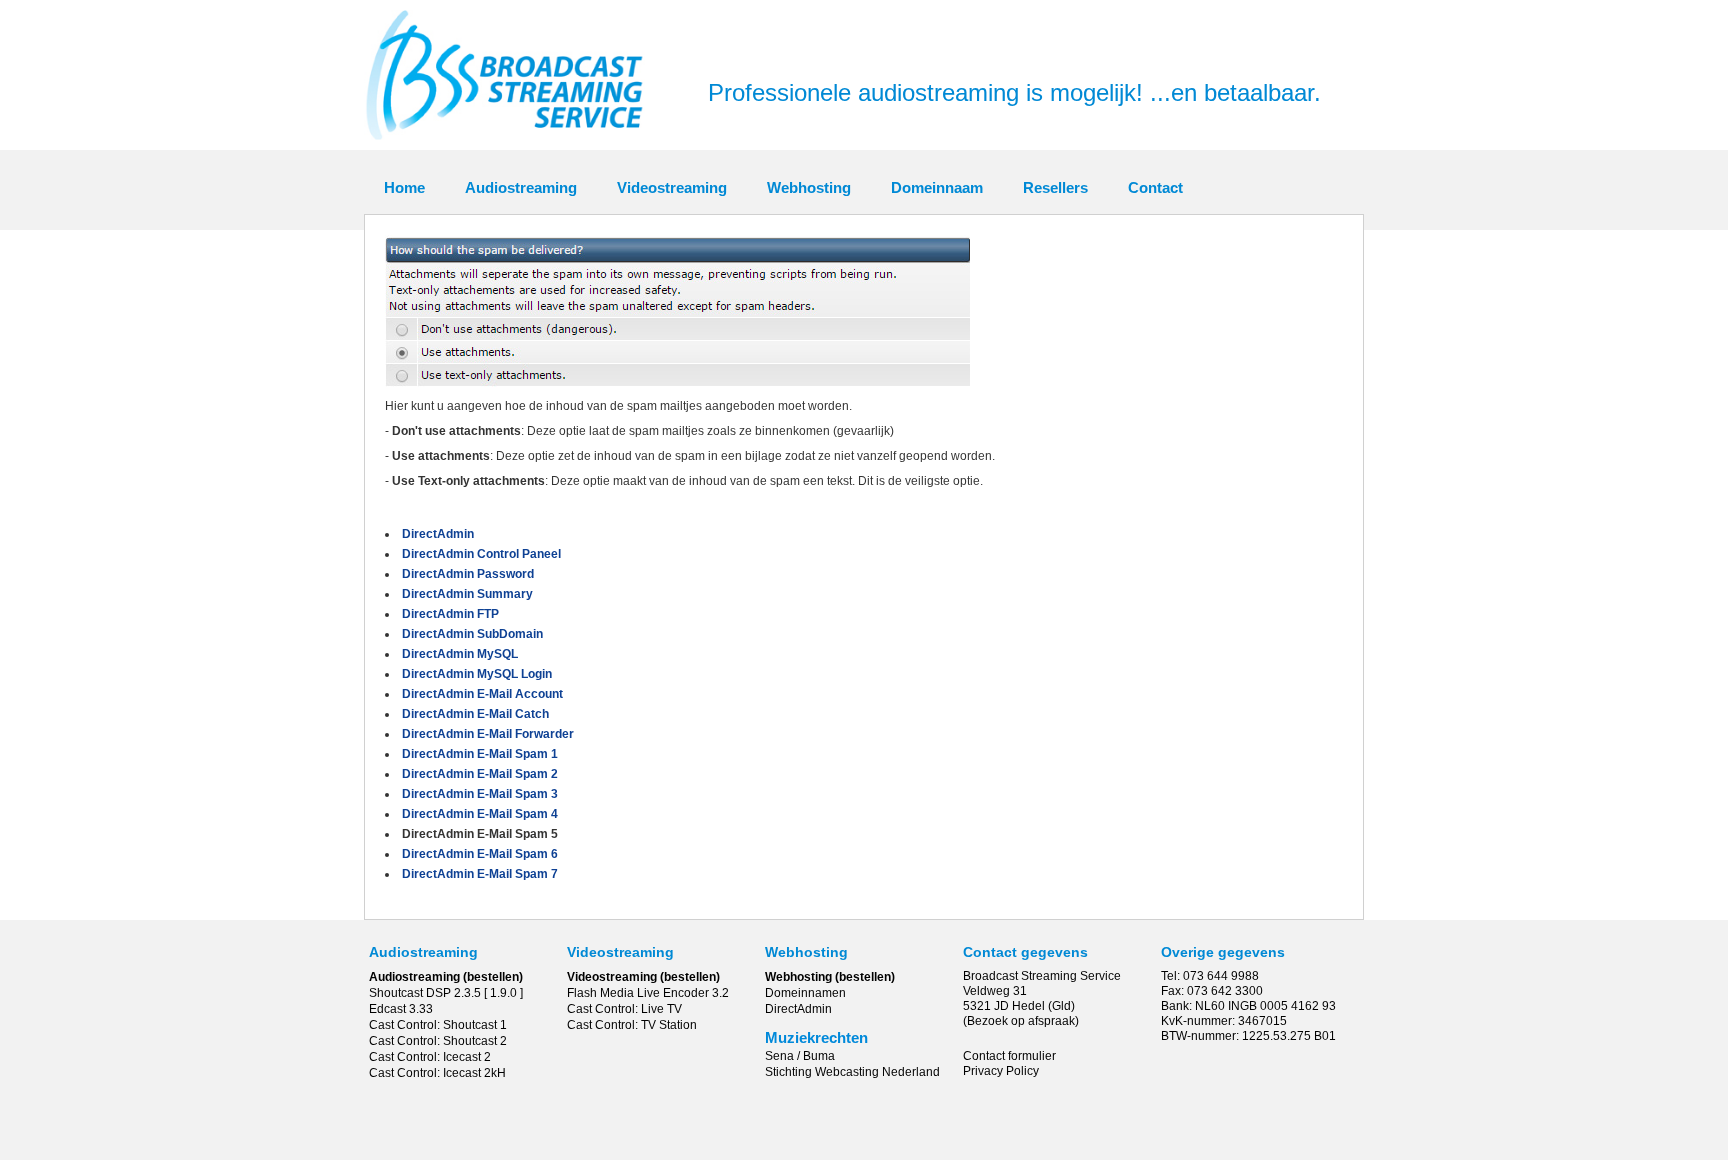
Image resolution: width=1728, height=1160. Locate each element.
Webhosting (809, 187)
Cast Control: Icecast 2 (430, 1057)
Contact (1155, 187)
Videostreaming (672, 187)
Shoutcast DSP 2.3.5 (425, 993)
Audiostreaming (521, 187)
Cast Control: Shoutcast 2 (438, 1041)
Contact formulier (1009, 1056)
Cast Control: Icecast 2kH (437, 1073)
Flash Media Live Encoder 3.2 (648, 993)
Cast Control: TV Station (632, 1025)
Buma (819, 1056)
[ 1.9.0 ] (503, 993)
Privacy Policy (1001, 1071)
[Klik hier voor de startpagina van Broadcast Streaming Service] (504, 146)
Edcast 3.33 (401, 1009)
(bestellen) (493, 977)
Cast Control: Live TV (624, 1009)
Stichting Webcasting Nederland (852, 1072)
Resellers (1055, 187)
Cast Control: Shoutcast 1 (438, 1025)
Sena (779, 1056)
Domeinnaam (937, 187)
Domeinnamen (805, 993)
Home (404, 187)
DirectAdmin (798, 1009)
